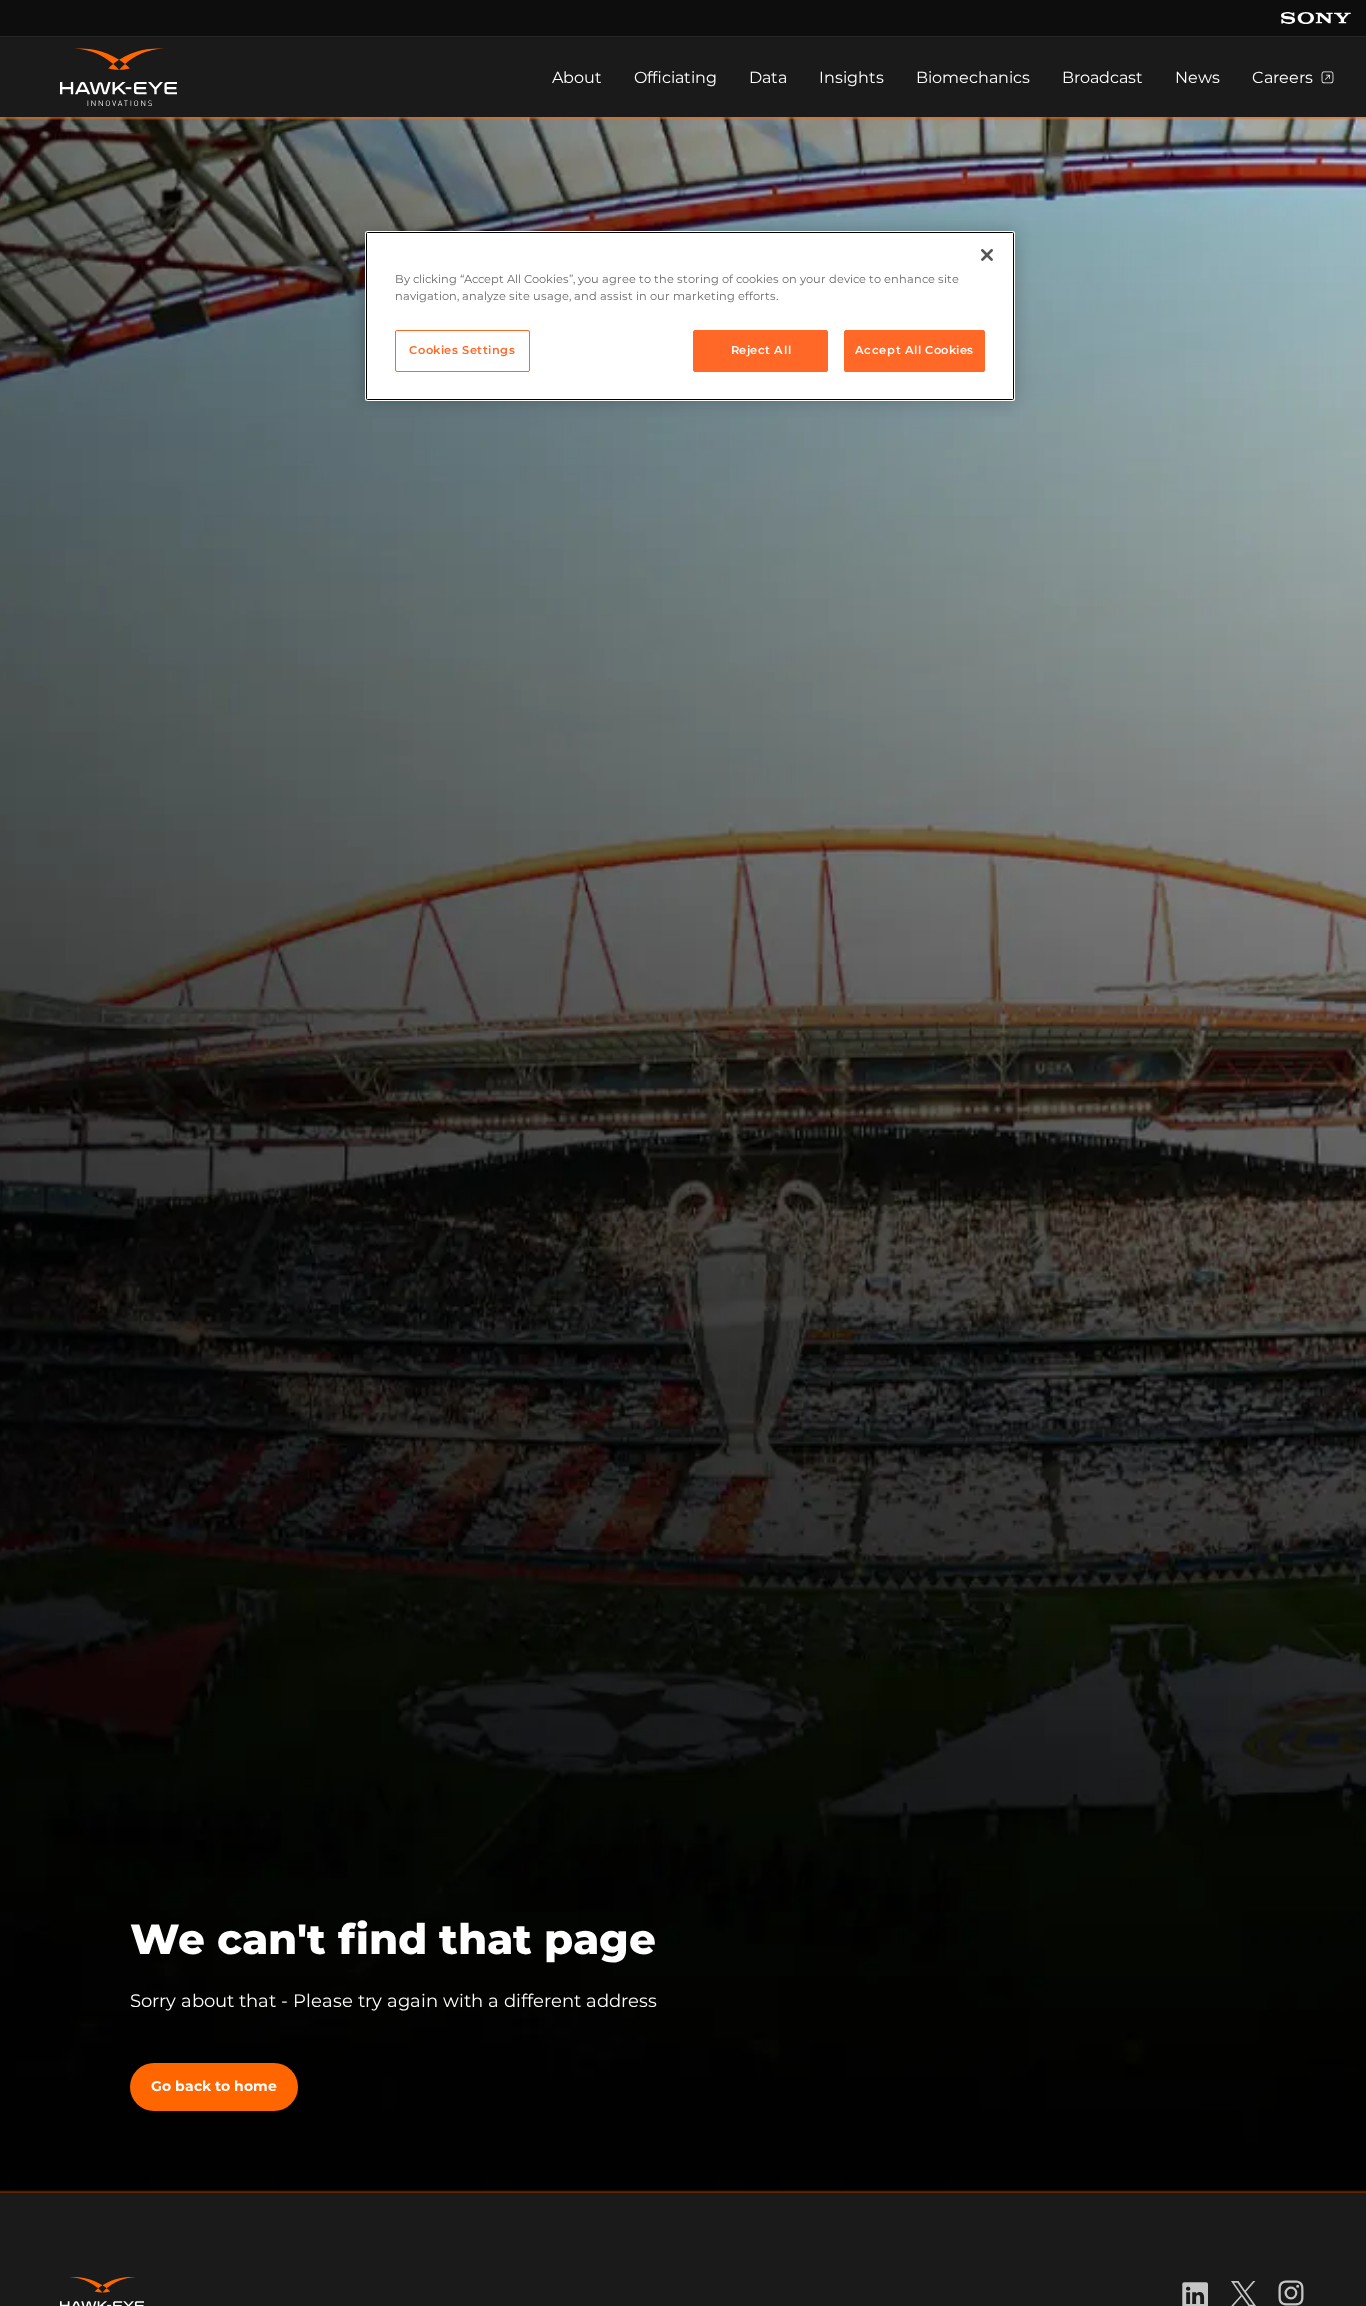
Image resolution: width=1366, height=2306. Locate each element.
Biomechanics (973, 77)
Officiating (675, 77)
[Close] (987, 255)
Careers (1282, 77)
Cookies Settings (462, 350)
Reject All (761, 350)
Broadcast (1102, 77)
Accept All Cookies (914, 350)
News (1197, 77)
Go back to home (214, 2086)
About (577, 77)
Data (768, 77)
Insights (851, 77)
